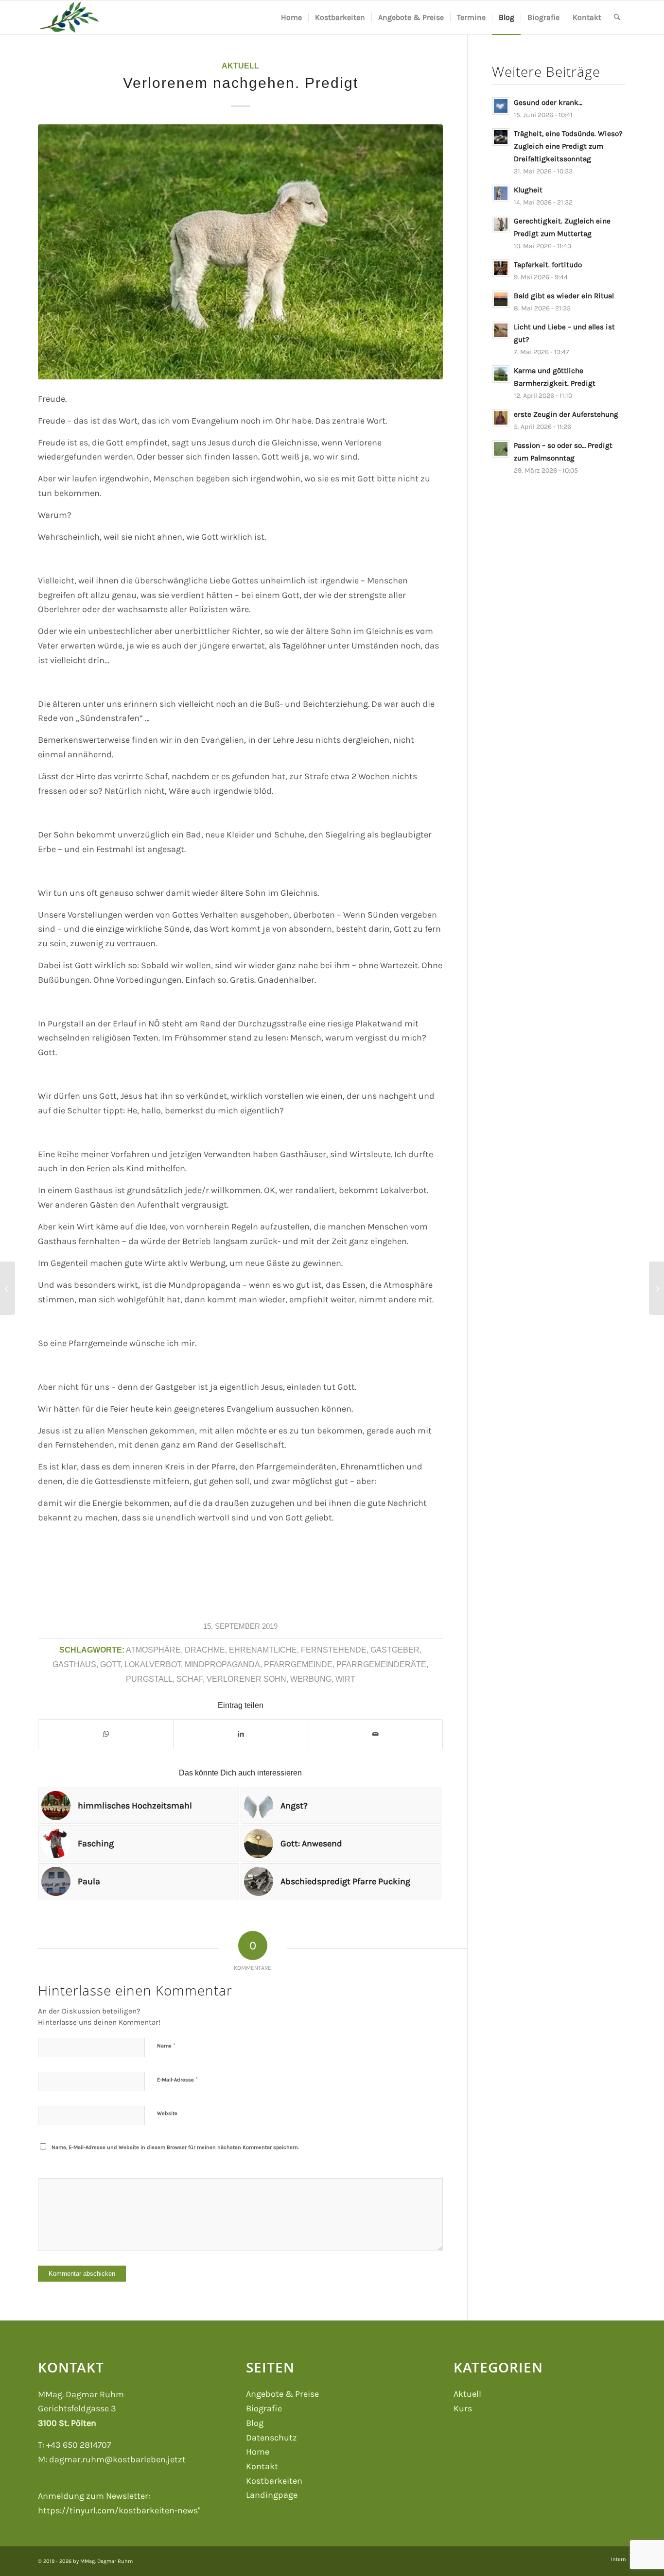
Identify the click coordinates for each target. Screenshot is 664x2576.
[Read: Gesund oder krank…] (501, 106)
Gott (110, 1664)
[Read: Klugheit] (501, 193)
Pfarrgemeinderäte (381, 1664)
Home (258, 2452)
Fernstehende (334, 1650)
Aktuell (240, 66)
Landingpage (272, 2495)
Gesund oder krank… (548, 102)
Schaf (190, 1679)
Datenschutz (271, 2438)
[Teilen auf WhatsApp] (106, 1734)
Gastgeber (395, 1650)
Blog (255, 2423)
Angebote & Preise (282, 2394)
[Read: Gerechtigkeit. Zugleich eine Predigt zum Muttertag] (501, 224)
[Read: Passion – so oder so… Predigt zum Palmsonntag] (501, 449)
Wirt (345, 1679)
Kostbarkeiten (274, 2481)
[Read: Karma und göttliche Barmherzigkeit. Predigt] (501, 374)
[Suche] (617, 17)
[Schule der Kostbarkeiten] (69, 17)
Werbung (311, 1679)
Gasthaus (74, 1664)
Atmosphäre (153, 1650)
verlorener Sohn (246, 1679)
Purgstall (149, 1679)
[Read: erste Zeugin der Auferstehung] (501, 418)
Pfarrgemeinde (298, 1664)
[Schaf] (240, 252)
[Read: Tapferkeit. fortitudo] (501, 268)
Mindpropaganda (222, 1664)
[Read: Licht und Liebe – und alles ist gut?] (501, 330)
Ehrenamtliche (263, 1650)
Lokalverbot (153, 1664)
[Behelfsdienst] (8, 1288)
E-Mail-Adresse (177, 2079)
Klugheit (528, 190)
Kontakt (262, 2466)
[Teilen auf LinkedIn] (241, 1734)
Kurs (463, 2408)
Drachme (205, 1650)
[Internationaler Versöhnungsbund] (656, 1288)
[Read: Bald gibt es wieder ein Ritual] (501, 299)
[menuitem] (291, 17)
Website (167, 2113)
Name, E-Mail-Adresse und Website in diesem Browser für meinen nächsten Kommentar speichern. (175, 2147)
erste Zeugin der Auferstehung (566, 414)
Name (166, 2045)
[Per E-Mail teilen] (375, 1734)
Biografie (264, 2408)
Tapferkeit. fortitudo (548, 265)
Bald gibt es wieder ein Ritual (564, 296)
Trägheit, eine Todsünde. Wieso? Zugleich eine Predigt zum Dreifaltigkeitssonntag (568, 146)
